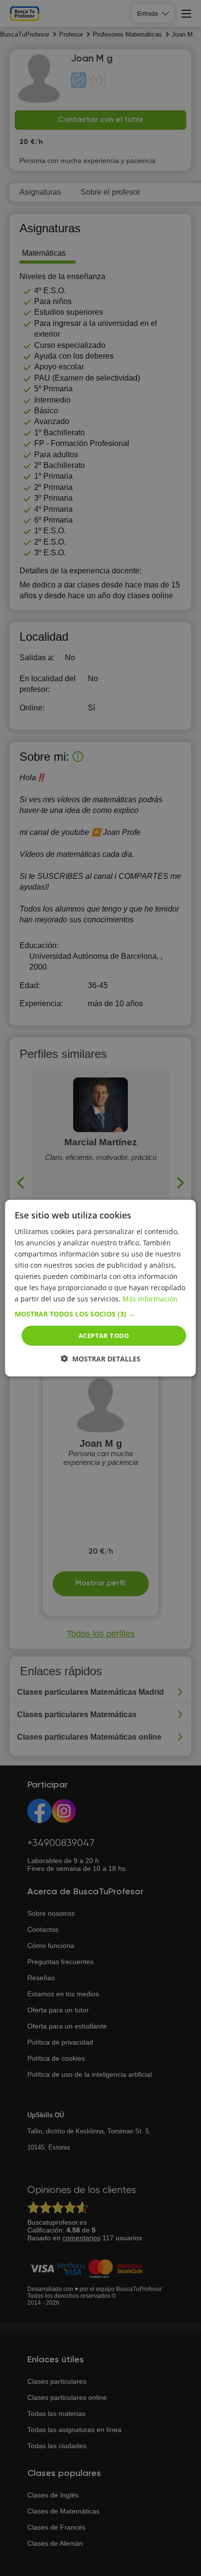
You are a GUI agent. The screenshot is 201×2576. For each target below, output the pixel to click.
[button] (100, 1314)
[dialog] (100, 1288)
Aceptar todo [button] (104, 1335)
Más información (150, 1299)
